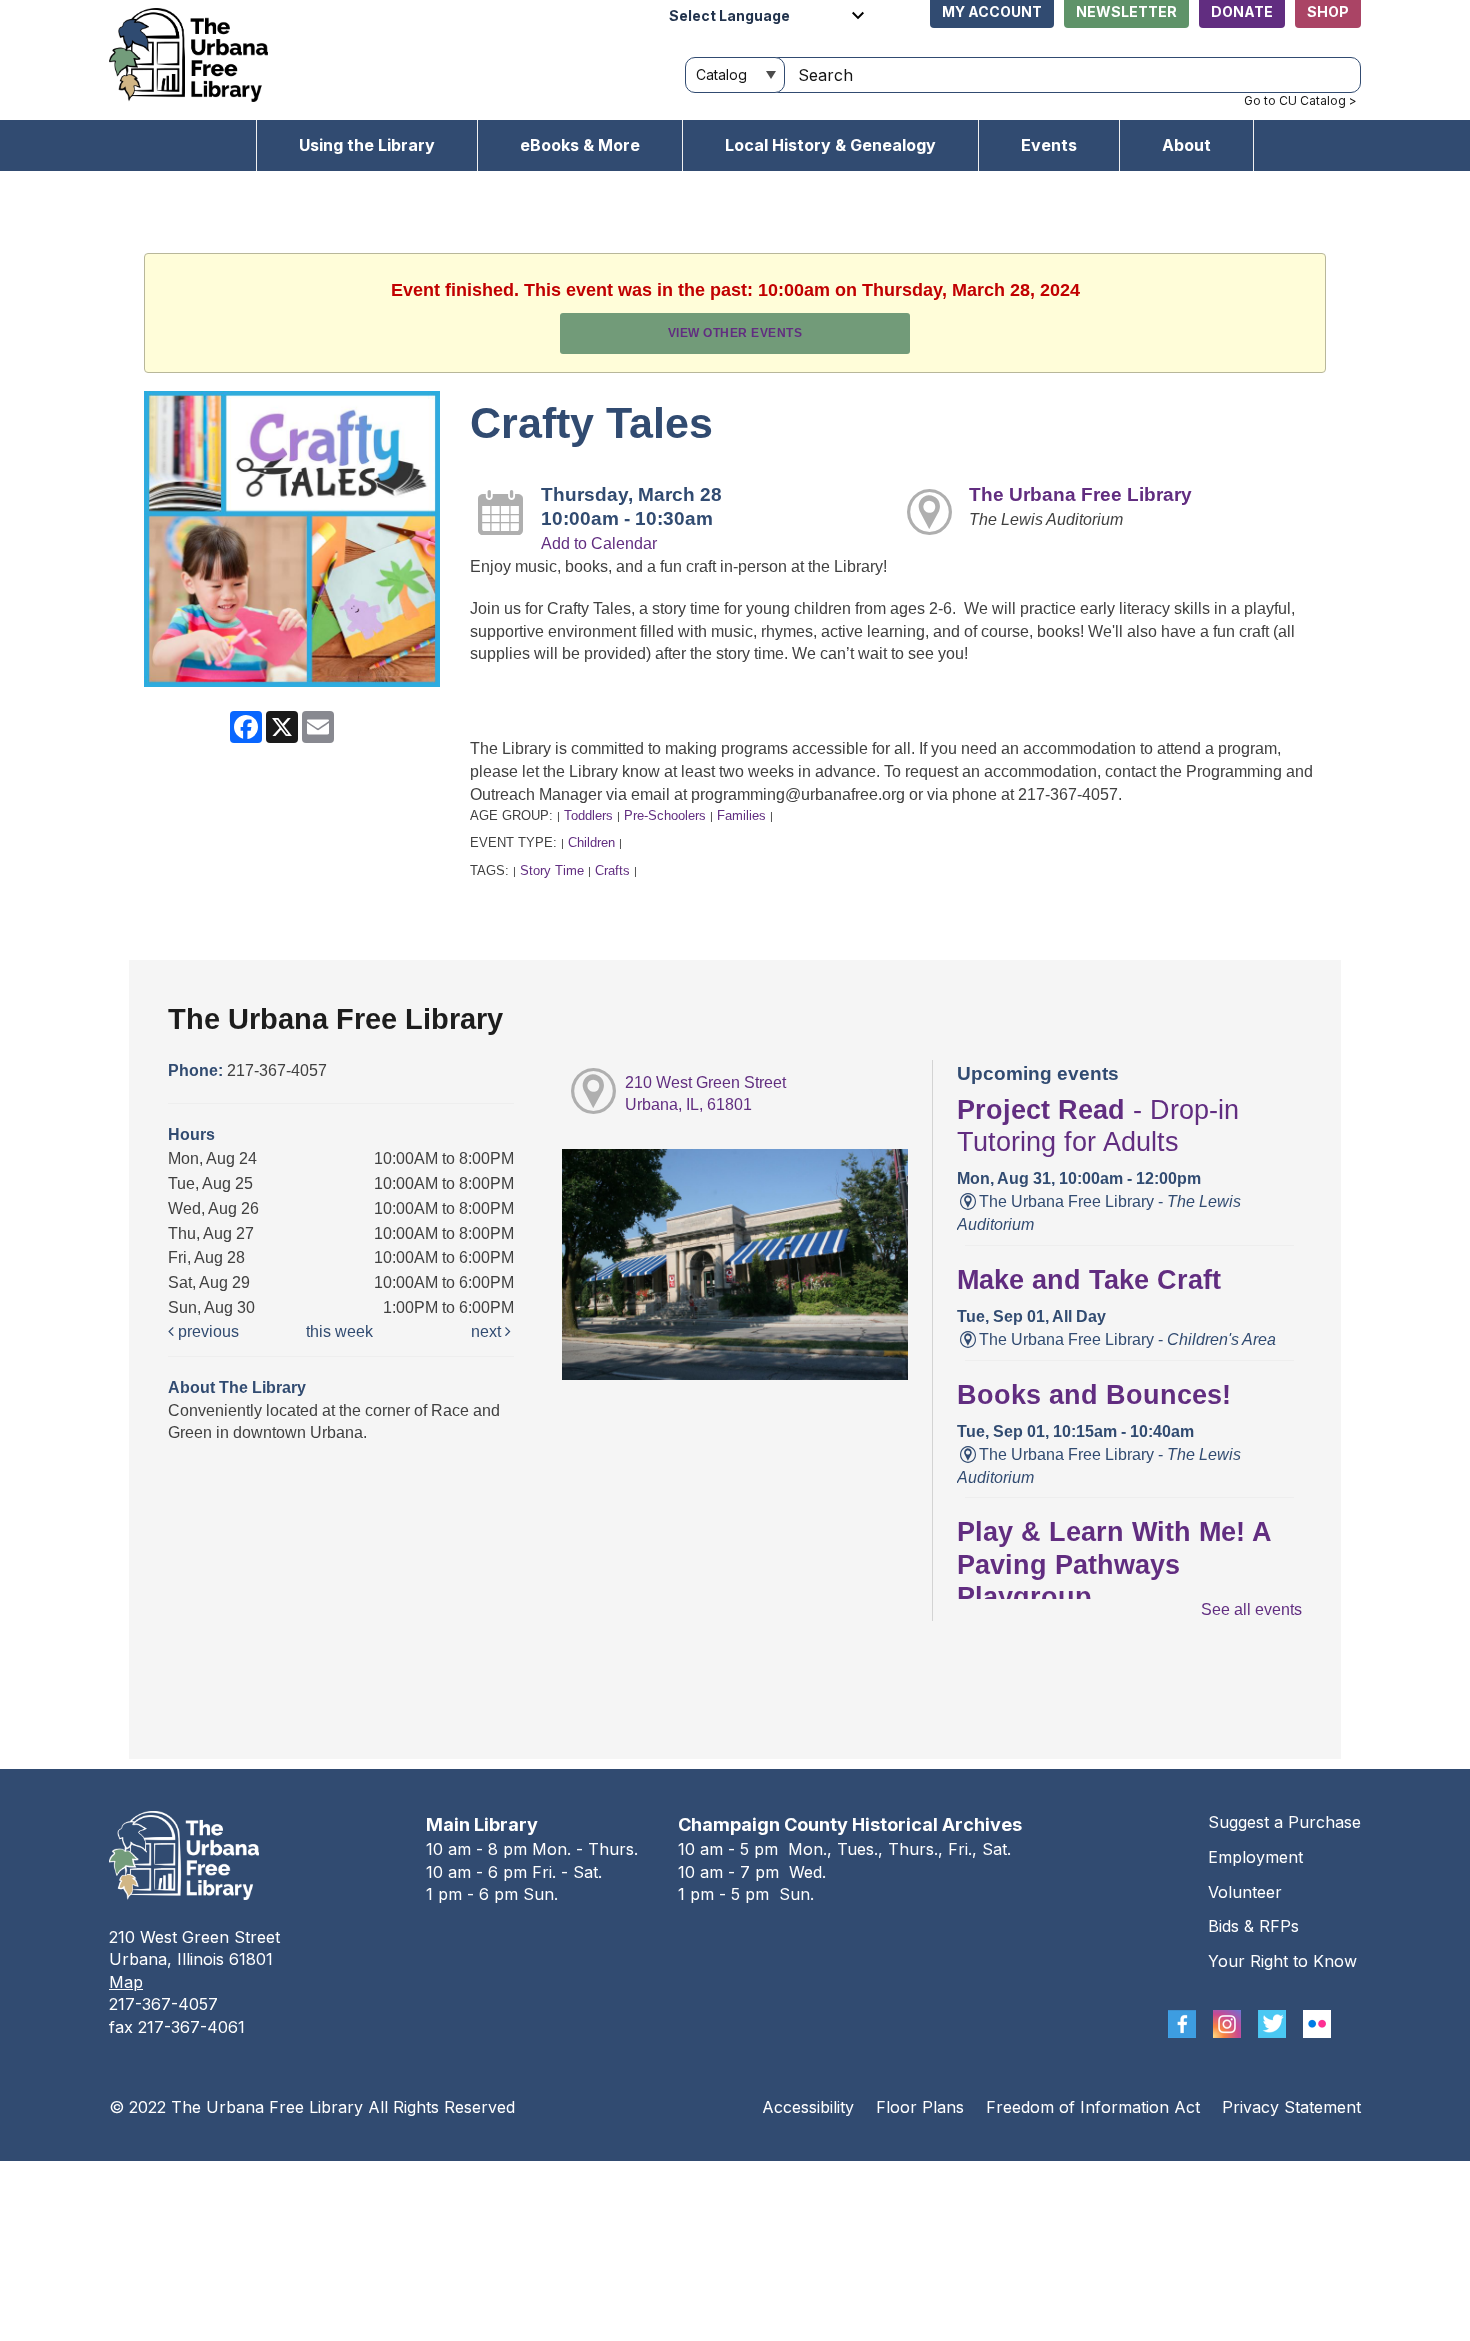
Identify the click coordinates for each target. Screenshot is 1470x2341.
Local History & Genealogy (830, 145)
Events (1049, 145)
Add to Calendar (599, 543)
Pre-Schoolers (665, 815)
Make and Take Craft (1089, 1280)
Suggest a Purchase (1284, 1822)
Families (741, 815)
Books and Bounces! (1094, 1395)
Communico (857, 2180)
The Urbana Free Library (1080, 494)
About (1186, 145)
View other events (735, 333)
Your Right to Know (1282, 1961)
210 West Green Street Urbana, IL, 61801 (705, 1094)
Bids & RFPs (1253, 1926)
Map (126, 1982)
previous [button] (206, 1331)
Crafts (612, 870)
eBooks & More (580, 145)
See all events (1251, 1609)
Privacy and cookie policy (653, 2180)
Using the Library (367, 145)
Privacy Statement (1291, 2107)
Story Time (552, 870)
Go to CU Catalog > (1300, 100)
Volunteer (1245, 1892)
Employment (1255, 1857)
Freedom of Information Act (1093, 2107)
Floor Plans (920, 2107)
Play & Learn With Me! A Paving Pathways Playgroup (1114, 1564)
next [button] (488, 1331)
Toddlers (588, 815)
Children (591, 842)
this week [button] (339, 1331)
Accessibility (808, 2107)
